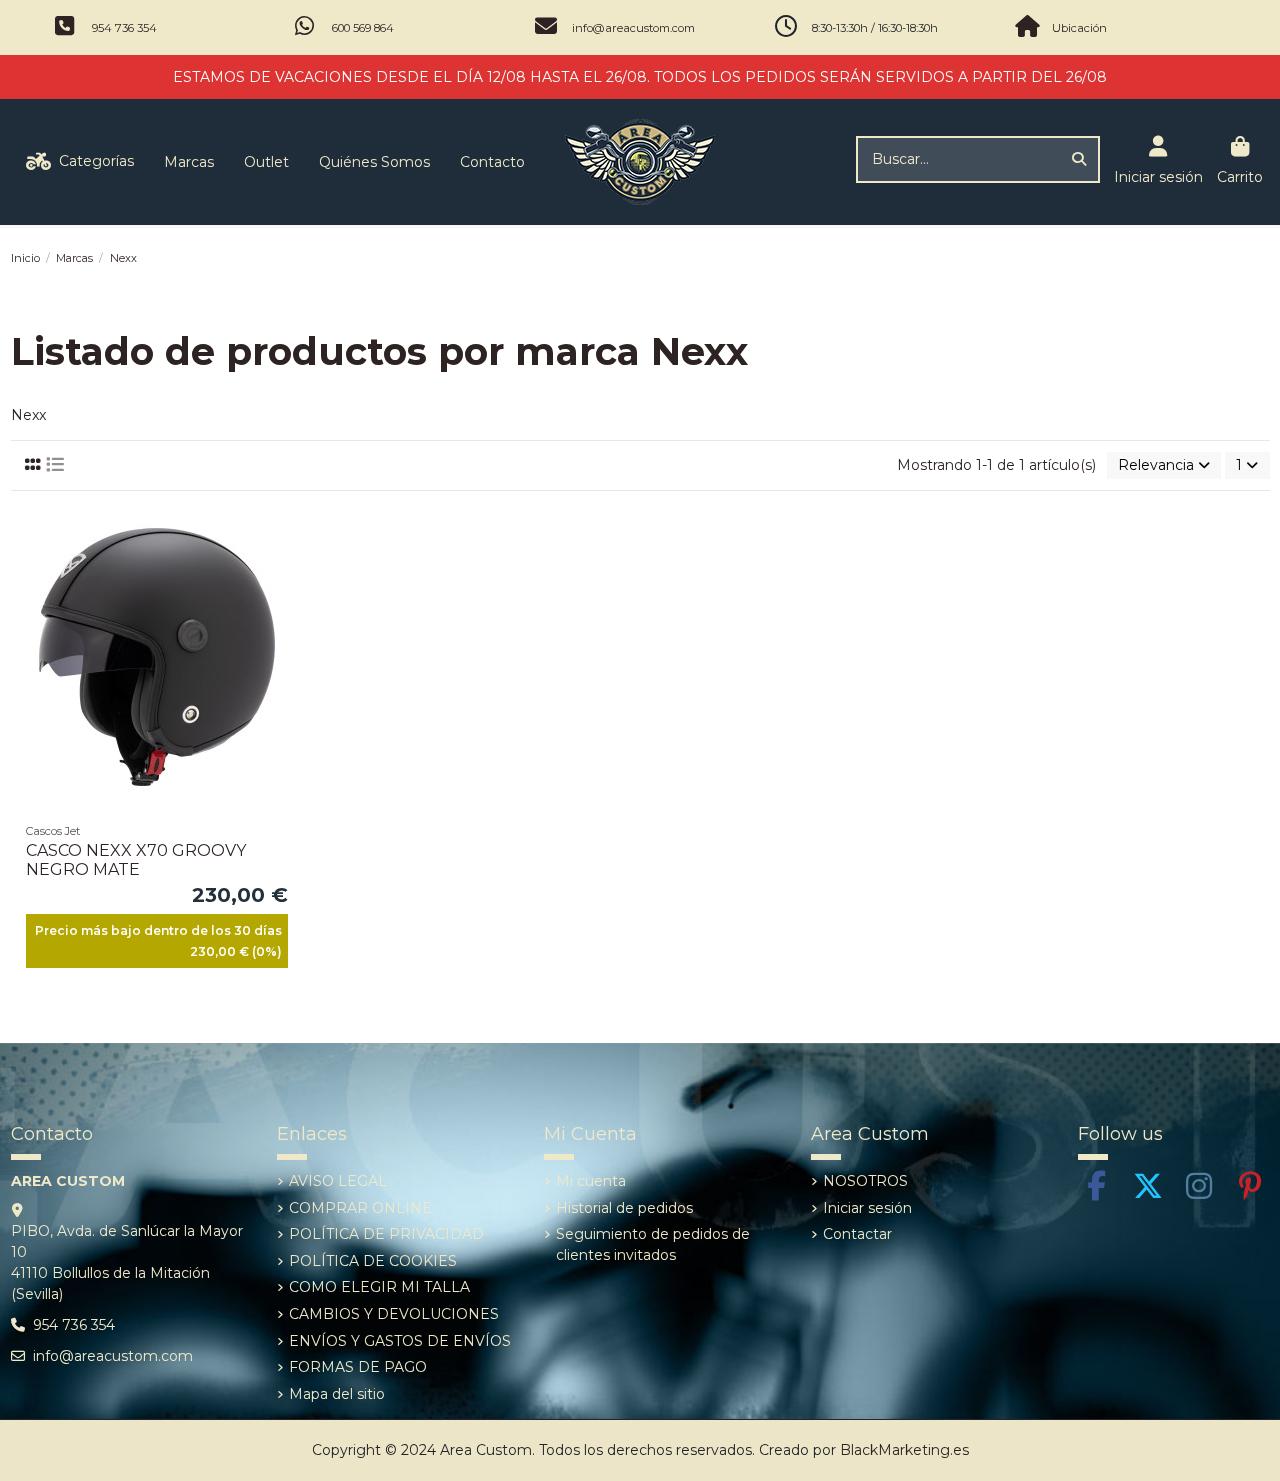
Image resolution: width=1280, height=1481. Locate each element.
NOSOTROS (865, 1181)
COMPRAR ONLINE (360, 1208)
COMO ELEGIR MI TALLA (379, 1287)
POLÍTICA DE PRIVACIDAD (386, 1234)
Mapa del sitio (337, 1394)
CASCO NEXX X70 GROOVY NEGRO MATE (136, 860)
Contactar (857, 1234)
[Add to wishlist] (287, 535)
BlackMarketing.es (904, 1450)
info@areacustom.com (633, 28)
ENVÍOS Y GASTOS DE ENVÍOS (400, 1341)
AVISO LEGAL (338, 1181)
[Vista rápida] (287, 605)
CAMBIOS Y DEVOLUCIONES (394, 1314)
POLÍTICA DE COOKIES (373, 1261)
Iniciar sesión (867, 1208)
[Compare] (287, 570)
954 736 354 (124, 28)
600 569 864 (363, 28)
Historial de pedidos (624, 1208)
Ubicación (1079, 28)
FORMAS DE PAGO (358, 1367)
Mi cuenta (591, 1181)
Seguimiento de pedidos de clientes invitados (653, 1244)
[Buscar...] (1079, 159)
